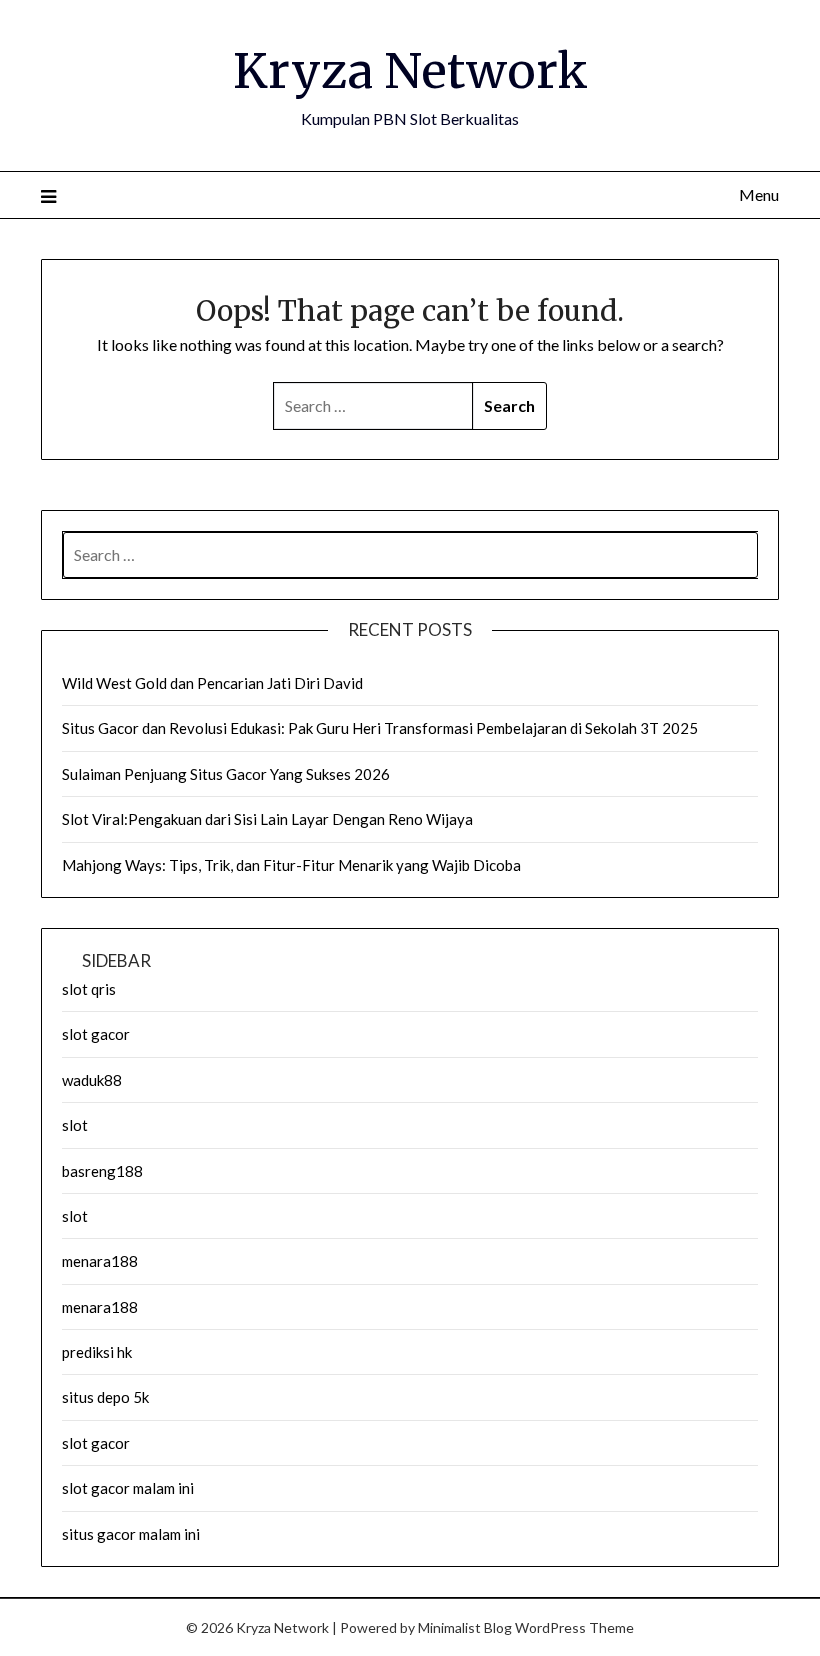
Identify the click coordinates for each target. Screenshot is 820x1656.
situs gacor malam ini (131, 1534)
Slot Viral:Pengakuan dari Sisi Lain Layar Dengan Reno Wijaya (267, 819)
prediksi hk (97, 1352)
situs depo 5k (105, 1397)
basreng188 (102, 1171)
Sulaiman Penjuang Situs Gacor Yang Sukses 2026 (226, 774)
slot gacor (96, 1034)
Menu (759, 194)
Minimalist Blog (465, 1627)
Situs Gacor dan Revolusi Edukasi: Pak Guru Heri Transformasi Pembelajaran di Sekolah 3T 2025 (380, 728)
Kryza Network (410, 71)
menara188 (100, 1261)
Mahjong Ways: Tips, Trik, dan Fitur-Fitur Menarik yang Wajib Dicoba (291, 865)
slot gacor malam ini (128, 1488)
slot (75, 1125)
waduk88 (92, 1080)
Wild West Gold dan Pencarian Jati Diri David (212, 683)
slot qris (89, 989)
